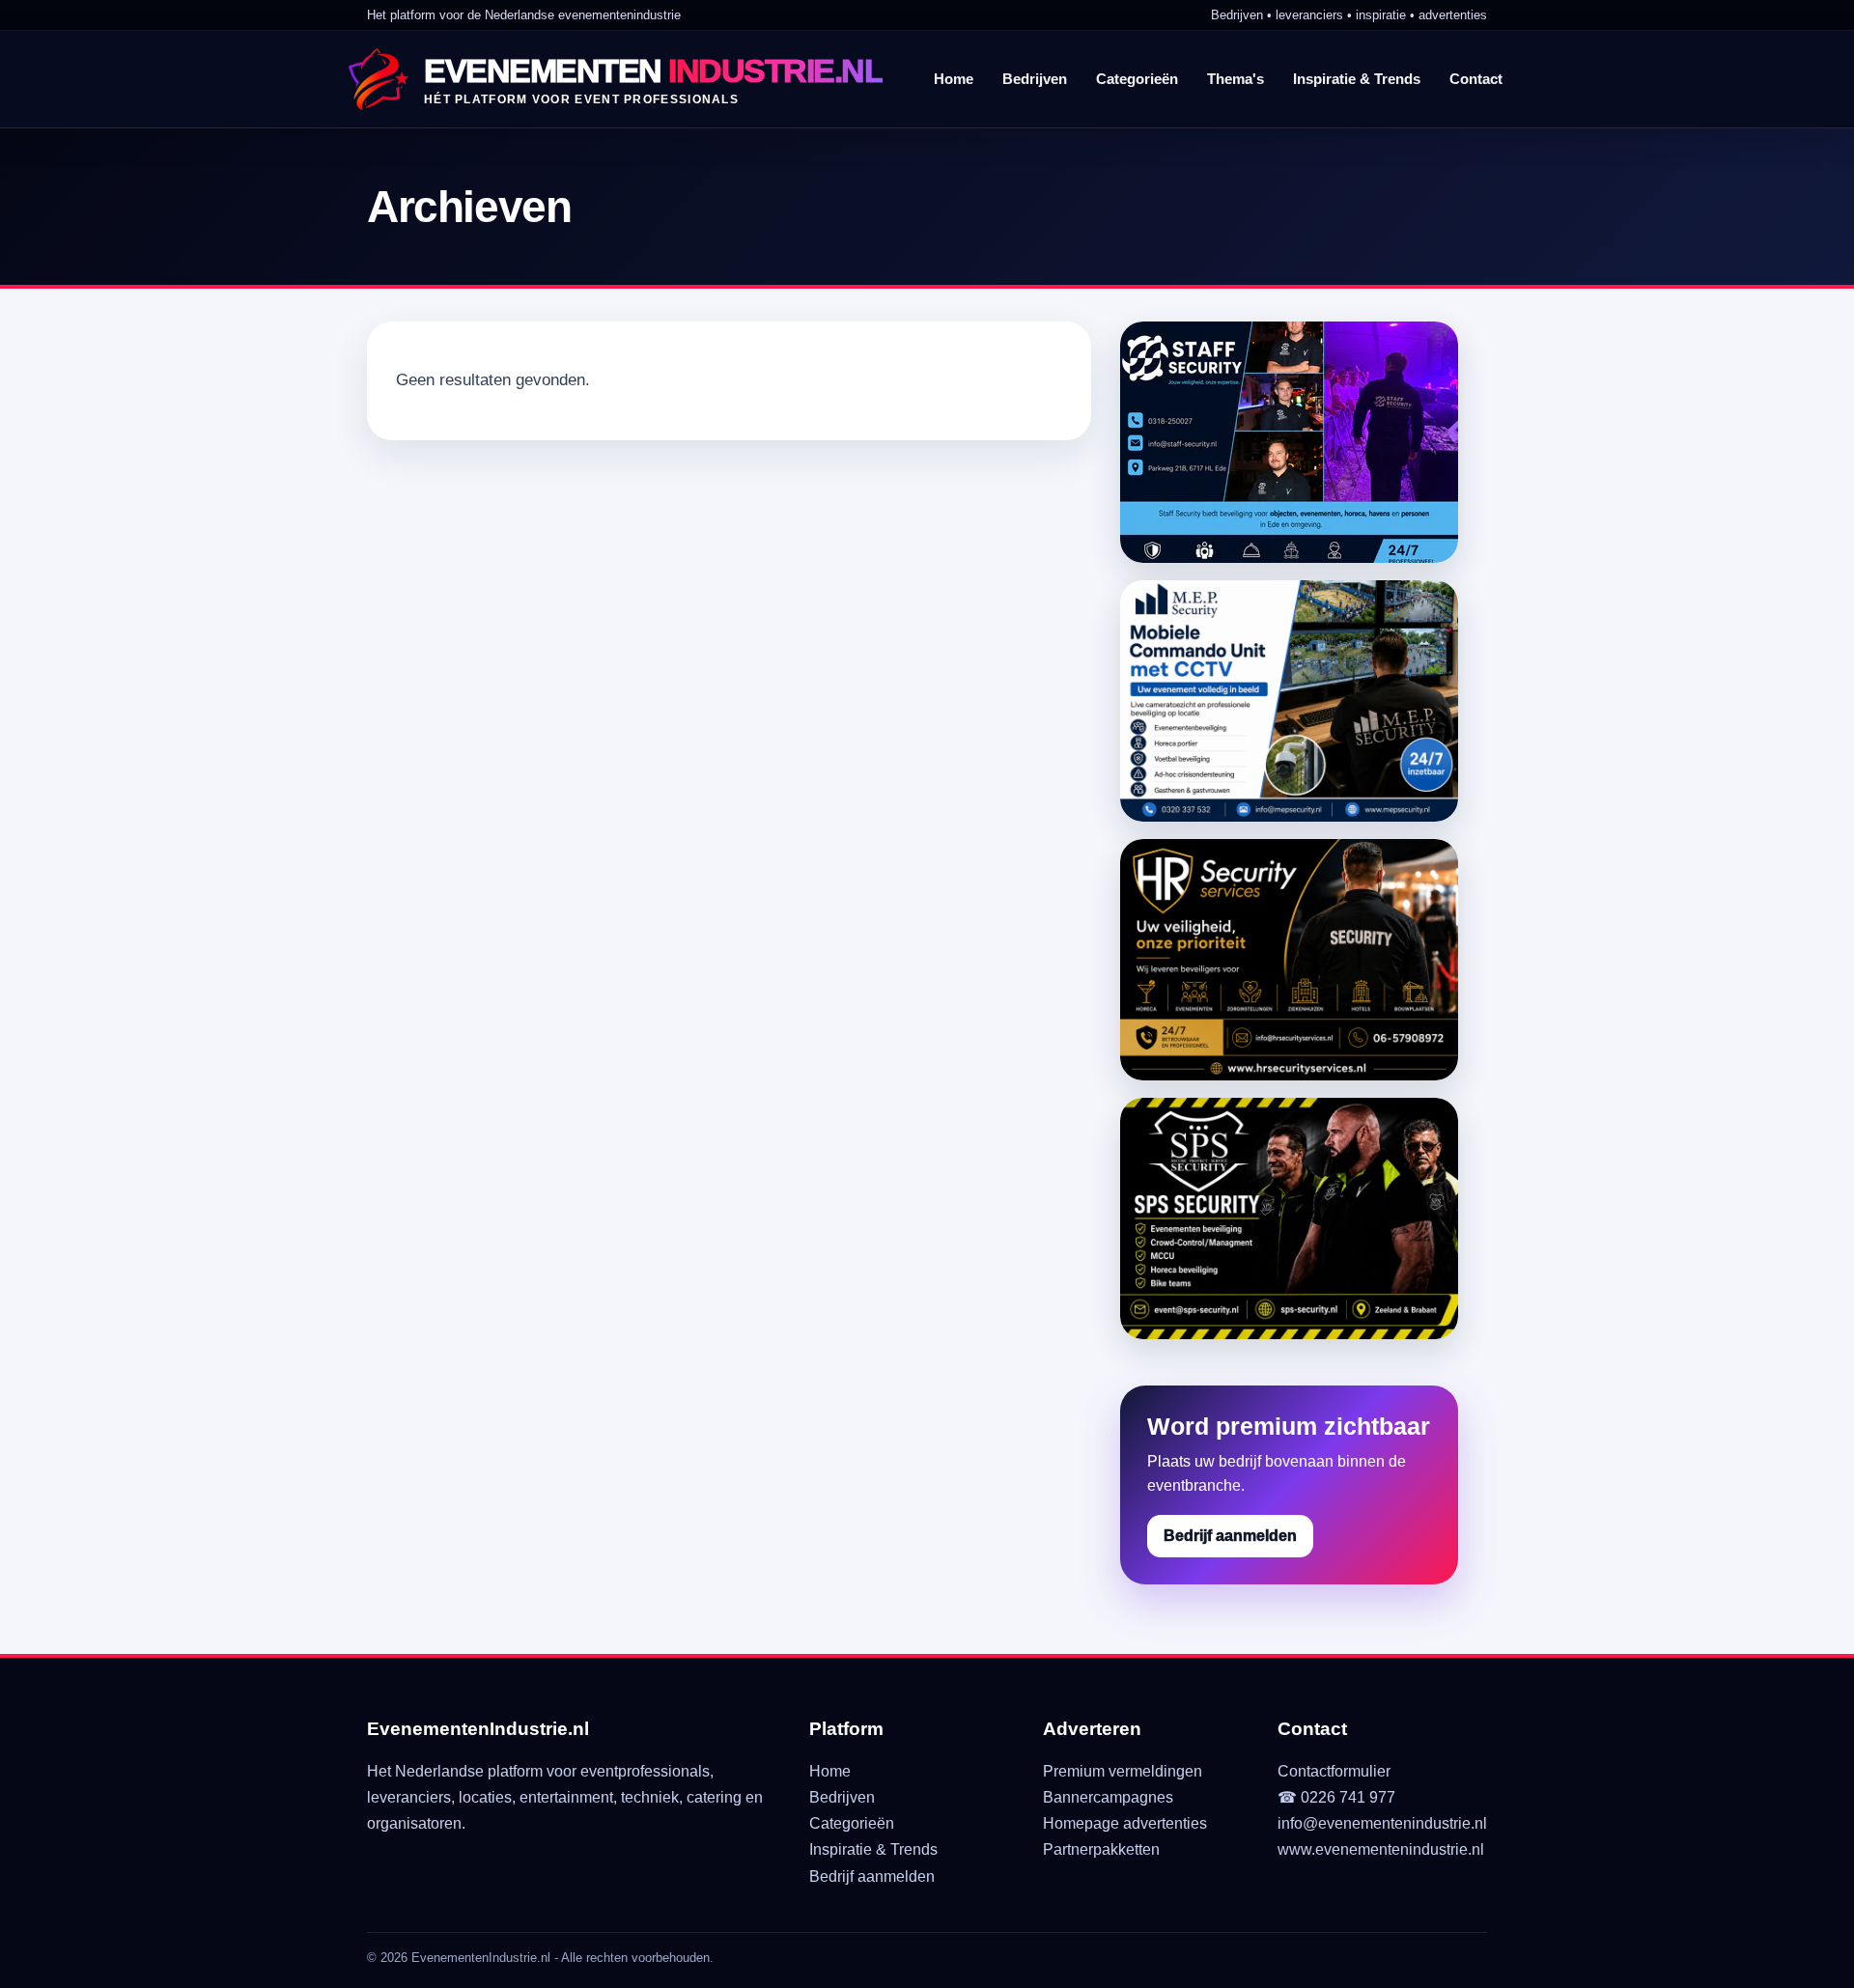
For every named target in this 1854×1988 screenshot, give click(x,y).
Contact (1476, 79)
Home (954, 79)
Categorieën (1137, 79)
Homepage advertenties (1125, 1823)
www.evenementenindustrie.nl (1381, 1849)
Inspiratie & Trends (1357, 79)
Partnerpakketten (1101, 1849)
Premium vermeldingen (1123, 1771)
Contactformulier (1334, 1771)
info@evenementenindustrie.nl (1382, 1823)
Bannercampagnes (1108, 1797)
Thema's (1236, 79)
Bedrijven (1035, 79)
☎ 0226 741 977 (1336, 1797)
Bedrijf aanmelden (1230, 1536)
